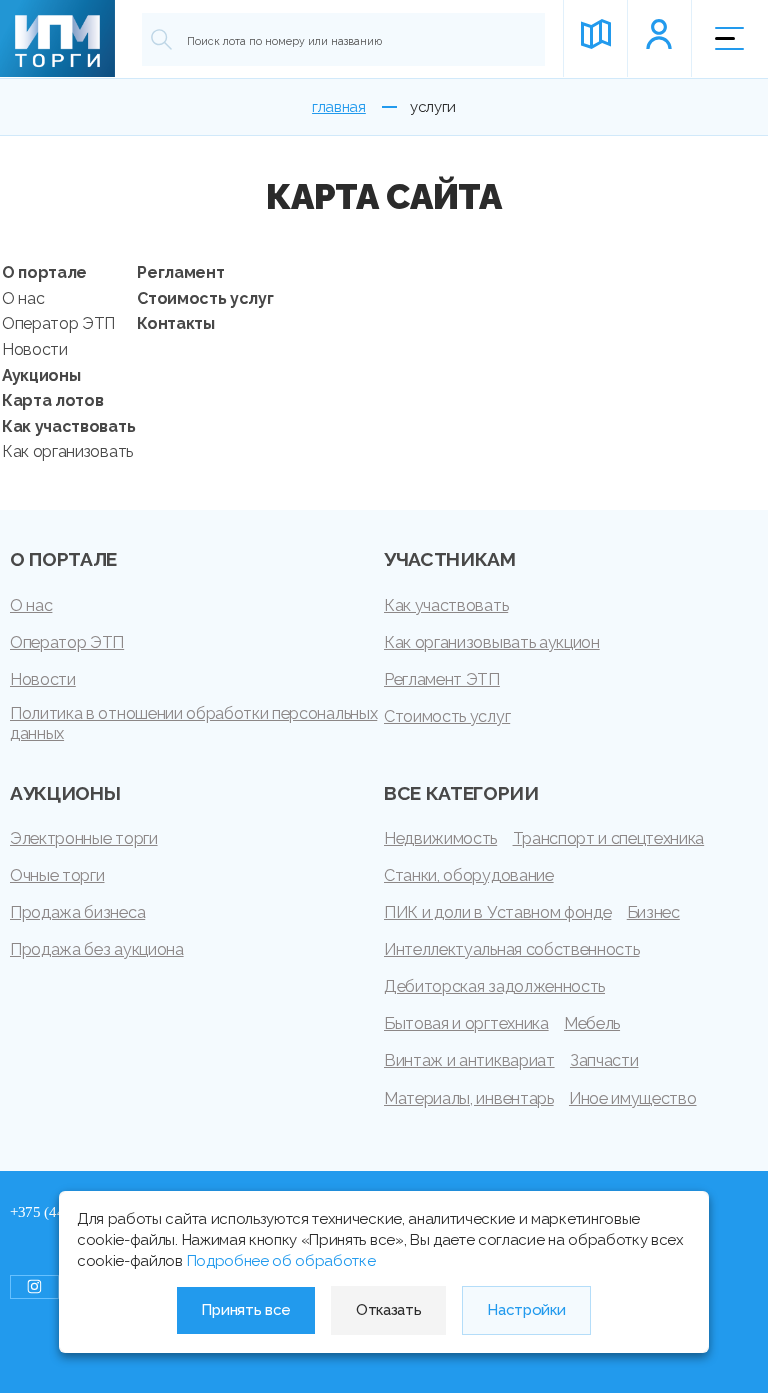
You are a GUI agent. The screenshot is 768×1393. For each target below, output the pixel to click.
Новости (35, 349)
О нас (23, 298)
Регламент (180, 272)
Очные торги (57, 875)
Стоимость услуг (205, 298)
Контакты (175, 323)
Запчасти (604, 1060)
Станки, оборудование (469, 875)
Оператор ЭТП (58, 323)
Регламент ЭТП (442, 679)
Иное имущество (633, 1098)
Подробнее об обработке (281, 1261)
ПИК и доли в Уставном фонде (497, 912)
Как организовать (67, 451)
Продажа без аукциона (97, 949)
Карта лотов (52, 400)
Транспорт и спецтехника (609, 838)
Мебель (592, 1023)
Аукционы (41, 375)
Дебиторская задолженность (494, 986)
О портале (44, 272)
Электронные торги (84, 838)
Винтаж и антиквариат (469, 1060)
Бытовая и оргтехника (466, 1023)
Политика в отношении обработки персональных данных (193, 723)
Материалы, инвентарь (469, 1098)
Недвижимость (440, 838)
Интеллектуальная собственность (511, 949)
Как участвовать (68, 426)
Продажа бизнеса (77, 912)
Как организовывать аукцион (492, 642)
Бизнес (653, 912)
